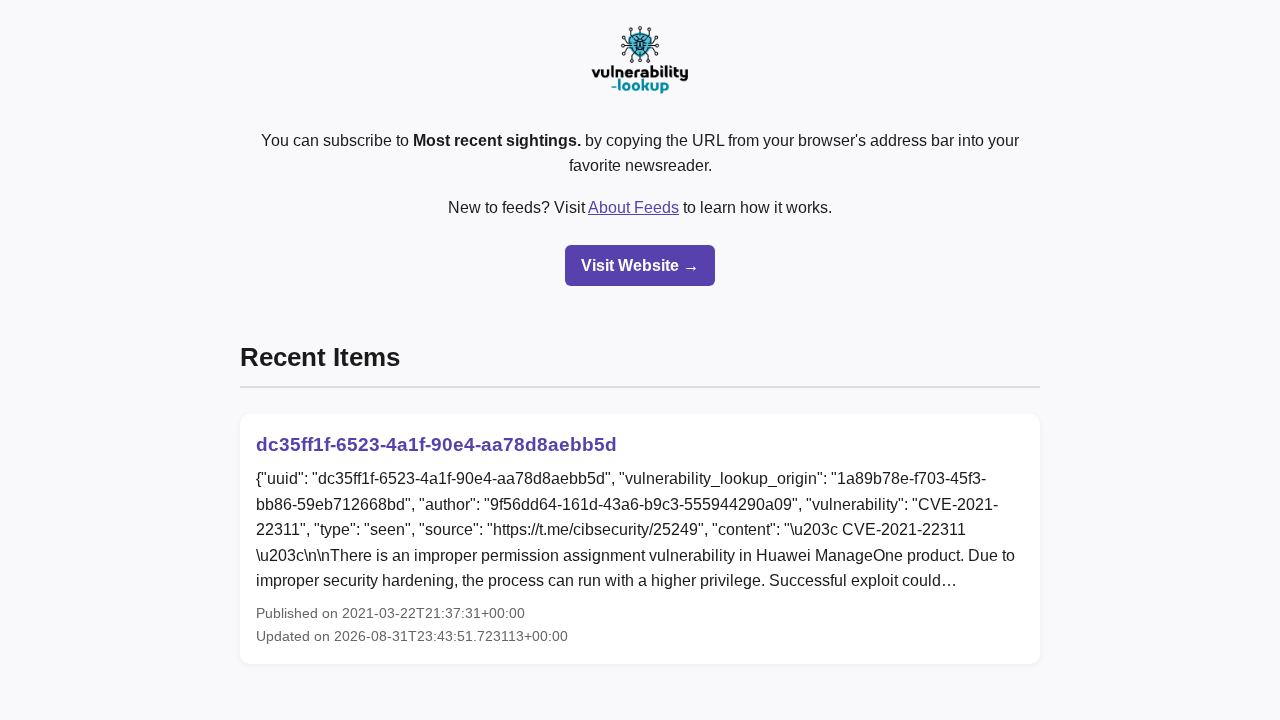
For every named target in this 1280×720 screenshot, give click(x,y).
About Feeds (633, 207)
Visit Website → (640, 265)
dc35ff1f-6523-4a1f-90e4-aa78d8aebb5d (436, 444)
